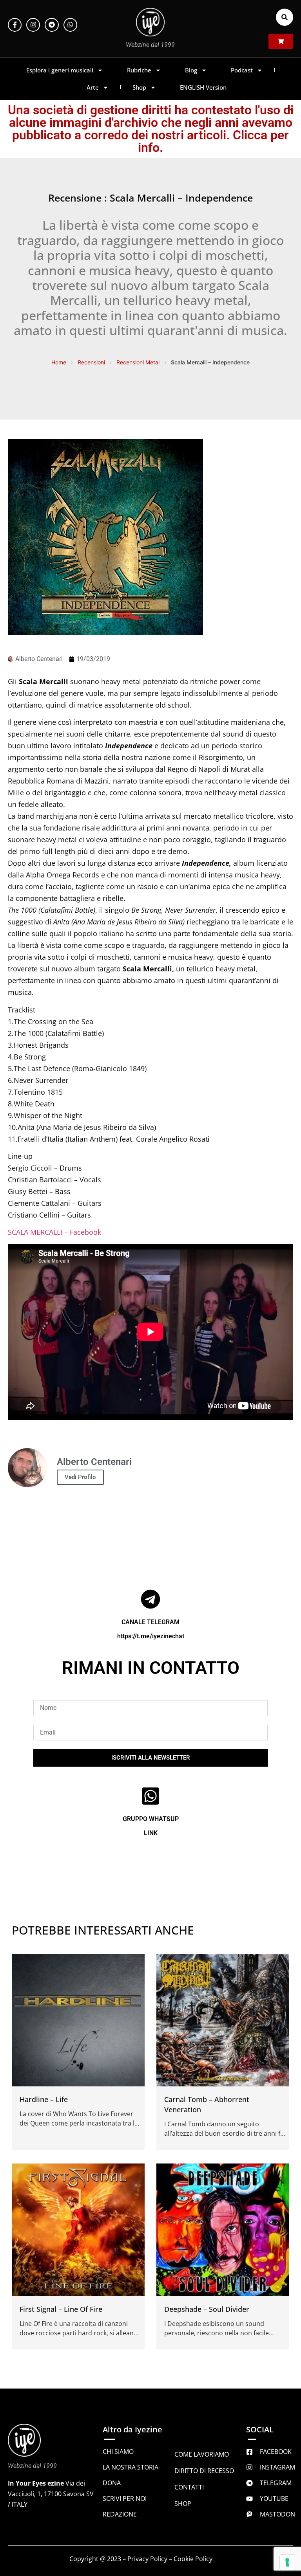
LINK (151, 1833)
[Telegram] (52, 25)
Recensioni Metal (138, 362)
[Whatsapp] (70, 25)
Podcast (242, 70)
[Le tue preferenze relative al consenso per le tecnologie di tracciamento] (287, 2562)
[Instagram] (33, 25)
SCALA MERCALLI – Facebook (54, 1232)
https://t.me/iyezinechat (151, 1636)
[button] (285, 17)
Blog (191, 70)
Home (59, 362)
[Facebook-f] (15, 25)
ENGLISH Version (203, 87)
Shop (139, 87)
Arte (93, 87)
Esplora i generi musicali (60, 70)
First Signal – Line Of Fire (61, 2309)
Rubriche (139, 70)
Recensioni (91, 362)
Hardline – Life (44, 2099)
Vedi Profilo (80, 1477)
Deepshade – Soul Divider (207, 2309)
